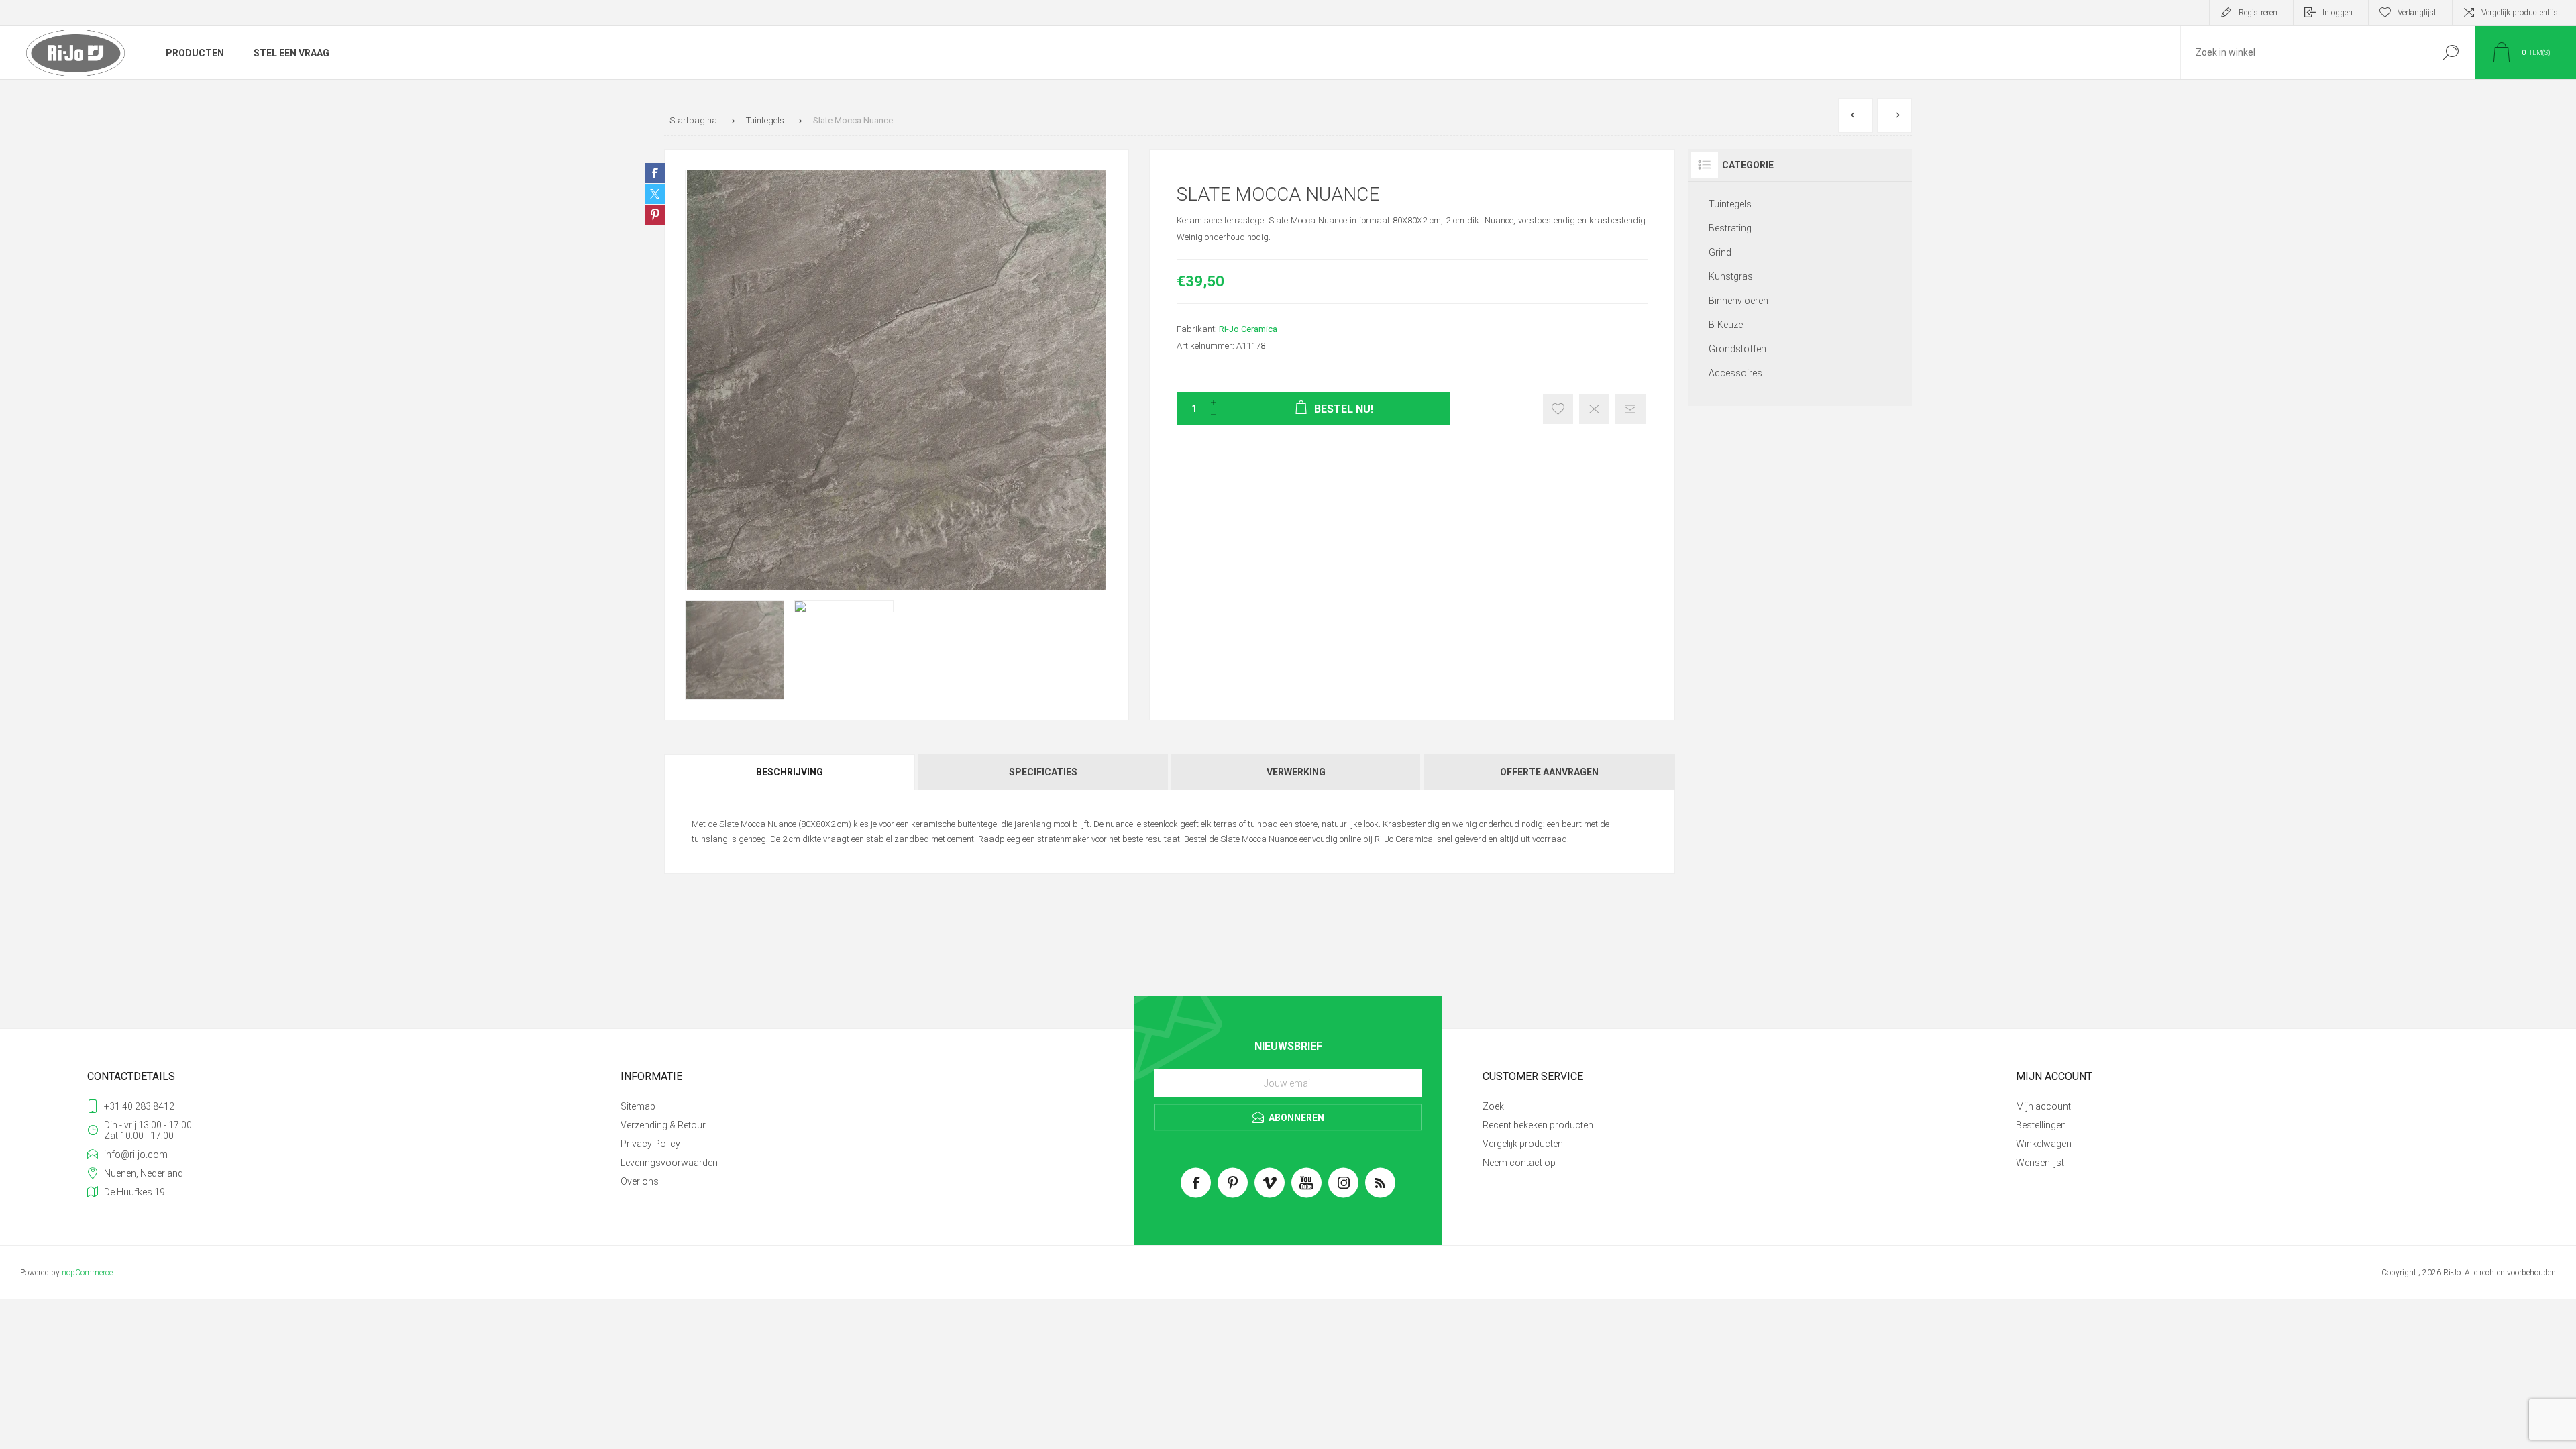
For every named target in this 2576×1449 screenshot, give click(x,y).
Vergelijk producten (1523, 1144)
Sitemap (638, 1106)
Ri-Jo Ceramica (1248, 329)
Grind (1720, 252)
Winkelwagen (2044, 1144)
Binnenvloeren (1738, 301)
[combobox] (2303, 53)
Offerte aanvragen (1549, 772)
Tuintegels (1730, 204)
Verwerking (1296, 772)
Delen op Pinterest (655, 215)
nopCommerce (87, 1273)
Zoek (2450, 53)
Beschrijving (790, 772)
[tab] (791, 772)
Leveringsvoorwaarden (669, 1163)
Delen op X (655, 194)
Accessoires (1735, 373)
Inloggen (2338, 13)
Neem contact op (1519, 1163)
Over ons (640, 1181)
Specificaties (1043, 772)
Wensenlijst (2040, 1163)
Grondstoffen (1737, 349)
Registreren (2258, 13)
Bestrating (1730, 228)
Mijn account (2043, 1106)
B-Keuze (1726, 325)
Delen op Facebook (655, 173)
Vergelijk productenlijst (2521, 13)
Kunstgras (1731, 276)
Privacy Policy (650, 1144)
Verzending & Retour (663, 1125)
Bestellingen (2041, 1125)
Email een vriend (1630, 409)
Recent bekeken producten (1538, 1125)
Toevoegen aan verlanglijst (1558, 409)
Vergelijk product (1594, 409)
